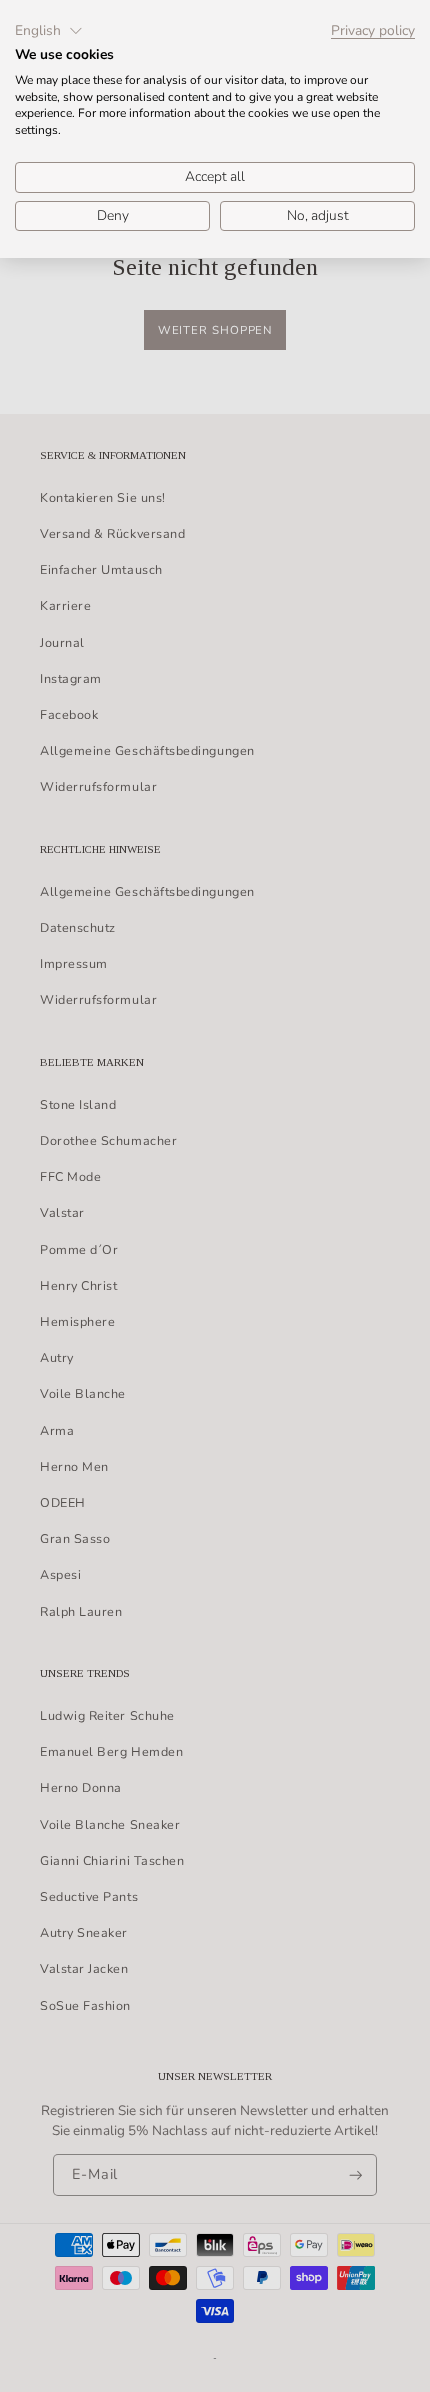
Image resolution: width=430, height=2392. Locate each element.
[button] (49, 31)
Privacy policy (373, 31)
